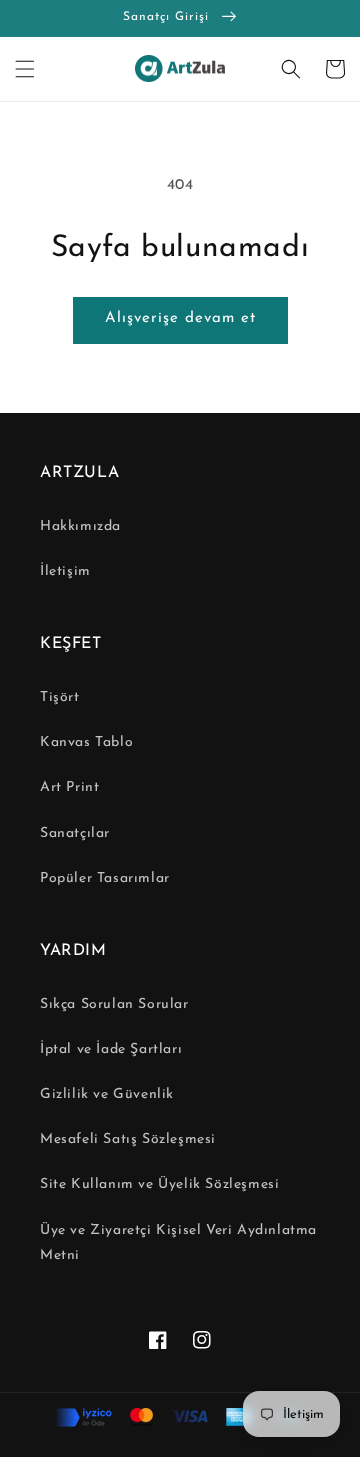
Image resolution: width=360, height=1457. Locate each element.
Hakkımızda (80, 526)
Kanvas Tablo (86, 742)
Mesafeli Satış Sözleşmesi (128, 1139)
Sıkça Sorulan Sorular (114, 1004)
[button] (25, 69)
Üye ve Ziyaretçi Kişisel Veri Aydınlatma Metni (178, 1243)
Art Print (69, 787)
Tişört (60, 697)
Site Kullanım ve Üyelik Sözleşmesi (159, 1184)
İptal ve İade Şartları (111, 1049)
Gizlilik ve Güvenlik (107, 1094)
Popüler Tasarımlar (105, 878)
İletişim (65, 571)
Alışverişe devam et (180, 318)
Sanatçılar (75, 833)
